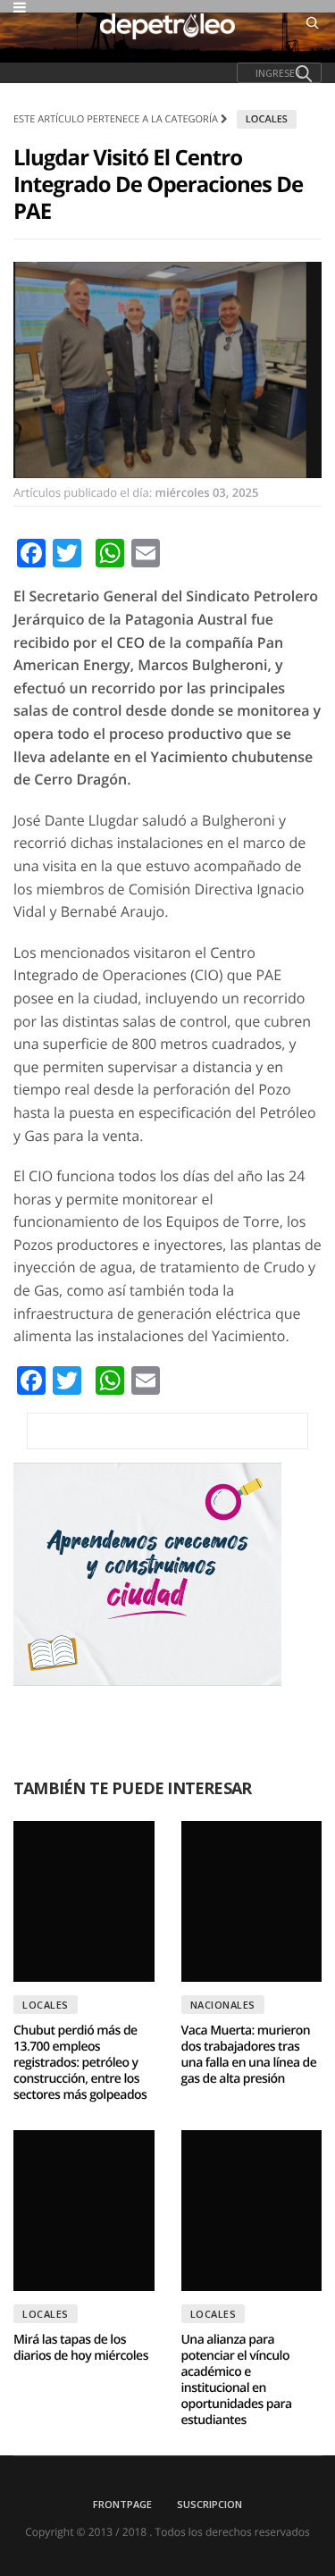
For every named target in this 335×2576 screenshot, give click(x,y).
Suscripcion (209, 2504)
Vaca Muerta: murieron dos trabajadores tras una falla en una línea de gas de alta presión (249, 2055)
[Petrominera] (167, 1431)
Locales (267, 119)
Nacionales (223, 2005)
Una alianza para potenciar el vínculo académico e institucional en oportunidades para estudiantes (237, 2380)
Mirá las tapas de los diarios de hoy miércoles (81, 2348)
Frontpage (122, 2504)
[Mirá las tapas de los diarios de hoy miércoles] (84, 2211)
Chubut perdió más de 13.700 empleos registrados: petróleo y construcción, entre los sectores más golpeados (80, 2063)
